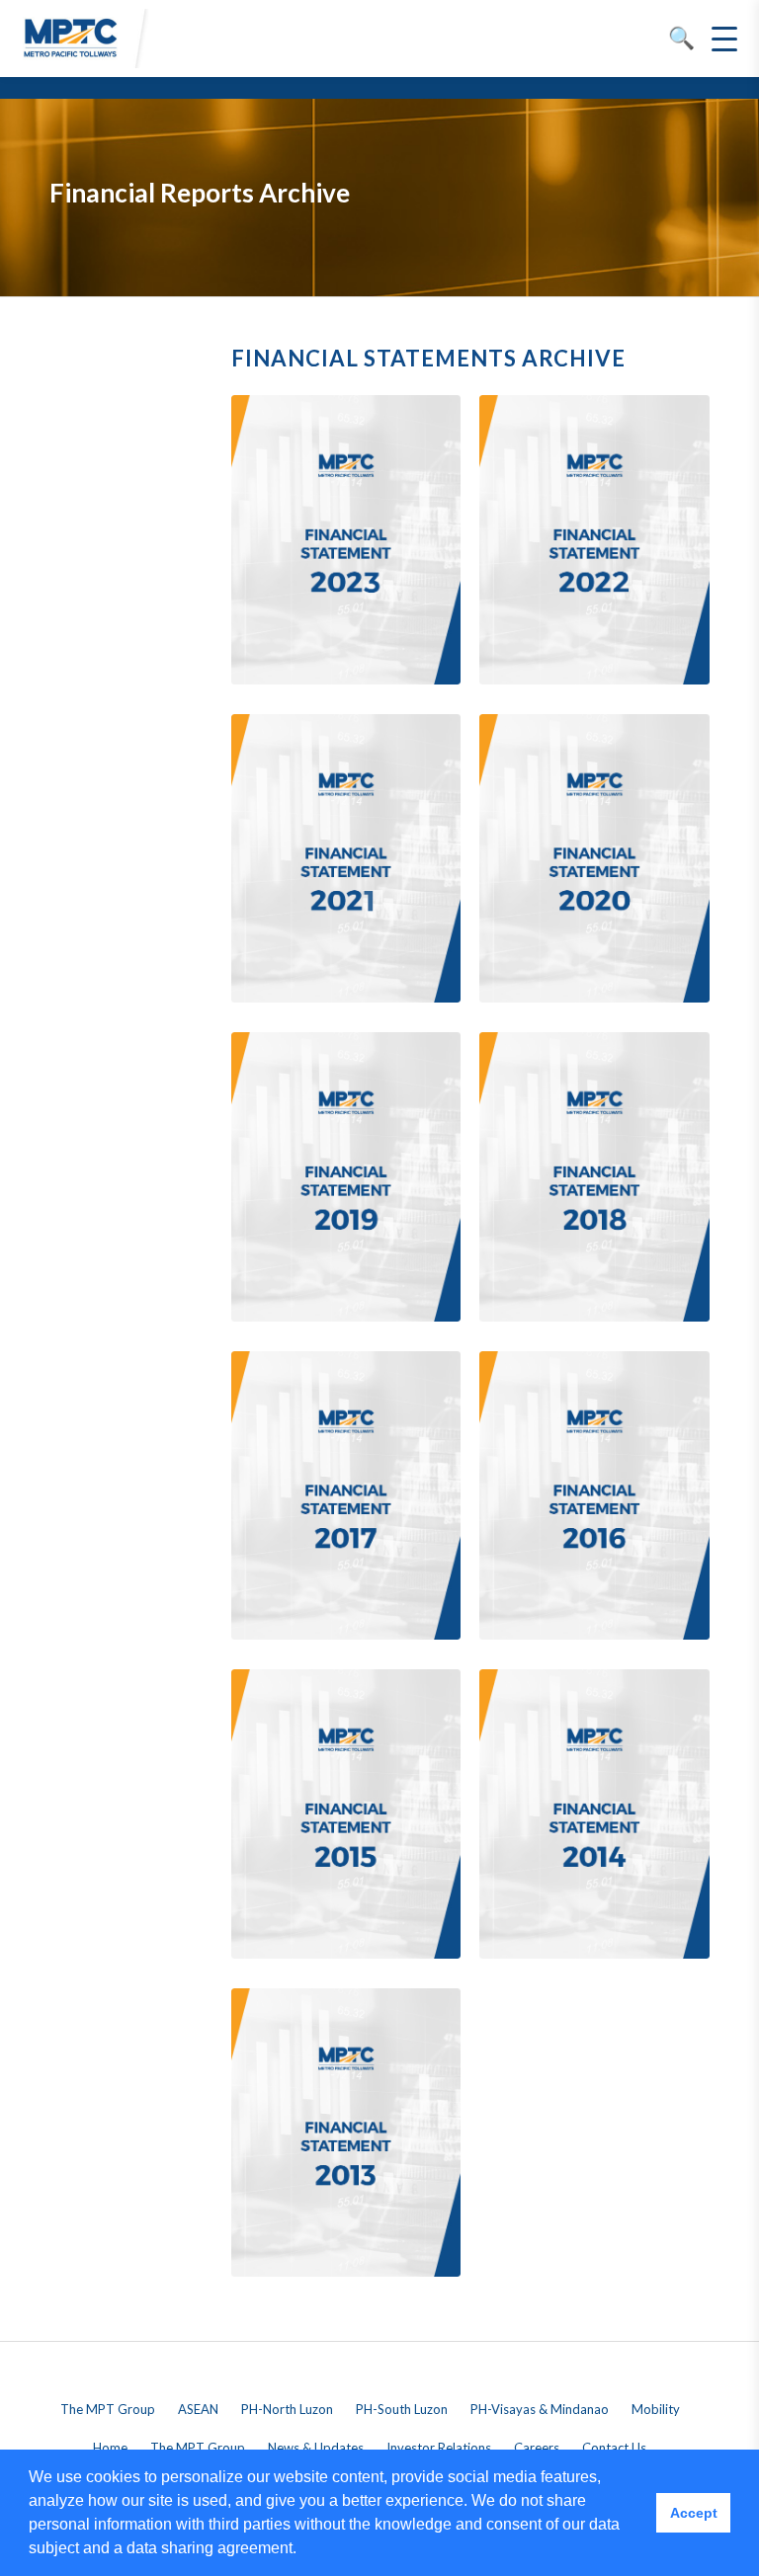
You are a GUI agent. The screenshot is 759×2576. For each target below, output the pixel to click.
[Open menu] (724, 39)
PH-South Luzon (402, 2409)
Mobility (656, 2409)
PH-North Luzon (287, 2409)
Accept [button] (694, 2513)
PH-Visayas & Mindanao (540, 2409)
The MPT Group (108, 2409)
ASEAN (198, 2409)
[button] (303, 2550)
